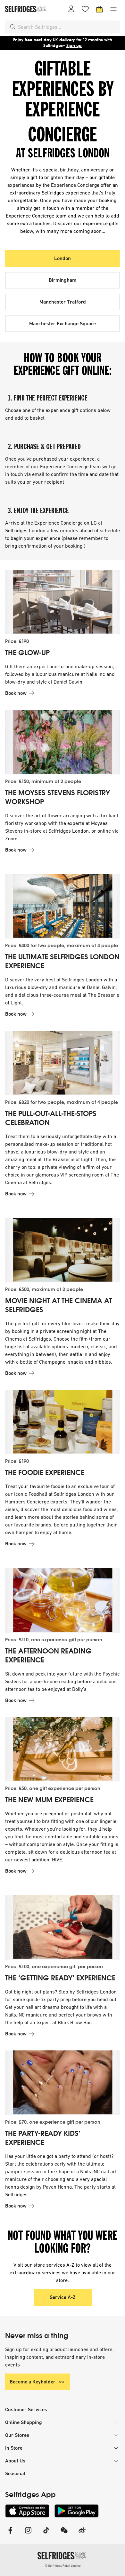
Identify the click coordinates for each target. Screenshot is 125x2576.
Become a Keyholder (33, 2382)
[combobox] (68, 27)
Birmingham (63, 280)
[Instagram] (28, 2534)
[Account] (71, 9)
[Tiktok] (46, 2534)
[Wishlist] (85, 9)
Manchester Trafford (63, 302)
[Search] (13, 27)
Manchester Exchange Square (63, 324)
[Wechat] (64, 2534)
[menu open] (113, 9)
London (63, 258)
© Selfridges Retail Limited (63, 2566)
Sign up (74, 46)
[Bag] (99, 9)
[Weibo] (82, 2534)
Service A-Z (63, 2297)
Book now (16, 693)
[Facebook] (10, 2534)
